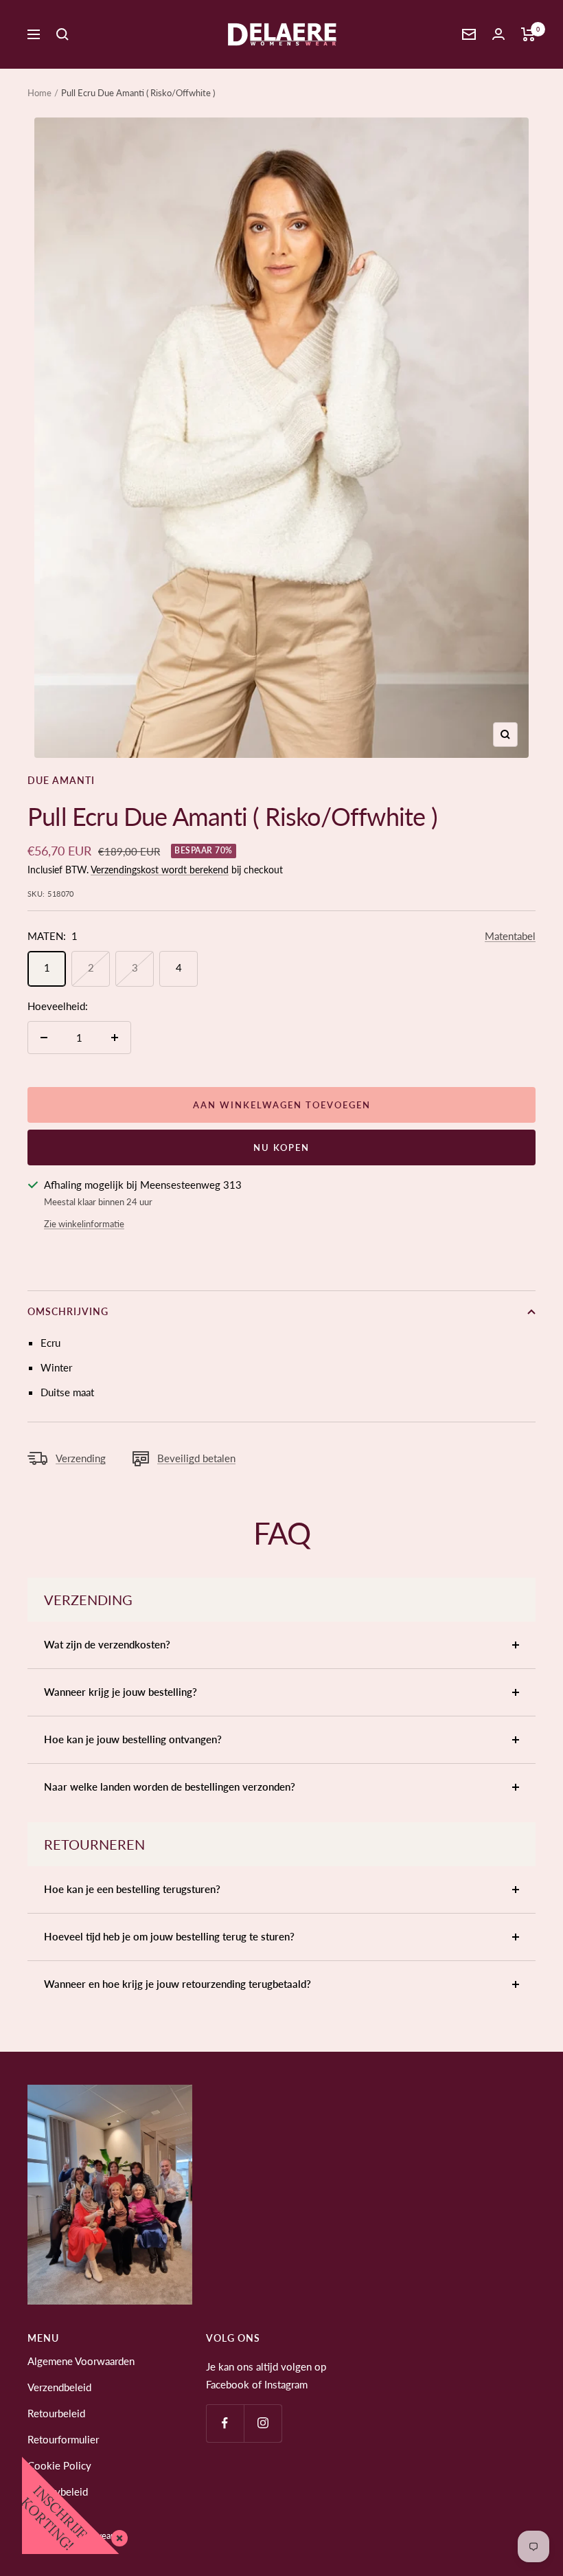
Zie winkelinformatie (84, 1224)
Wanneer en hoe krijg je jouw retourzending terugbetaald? (177, 1984)
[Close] (117, 2535)
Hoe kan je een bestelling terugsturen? (132, 1889)
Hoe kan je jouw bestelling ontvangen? (133, 1739)
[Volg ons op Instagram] (263, 2423)
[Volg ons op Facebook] (225, 2423)
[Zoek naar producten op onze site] (62, 34)
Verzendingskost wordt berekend (160, 870)
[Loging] (498, 34)
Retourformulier (63, 2439)
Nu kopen (281, 1147)
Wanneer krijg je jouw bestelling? (120, 1692)
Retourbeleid (56, 2413)
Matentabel (510, 936)
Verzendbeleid (59, 2387)
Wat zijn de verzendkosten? (107, 1644)
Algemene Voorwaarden (81, 2361)
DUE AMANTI (61, 780)
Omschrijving (68, 1311)
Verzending (81, 1458)
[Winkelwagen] (528, 34)
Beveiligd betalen (196, 1458)
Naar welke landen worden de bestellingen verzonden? (170, 1787)
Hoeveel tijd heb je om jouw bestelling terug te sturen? (169, 1936)
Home (39, 93)
